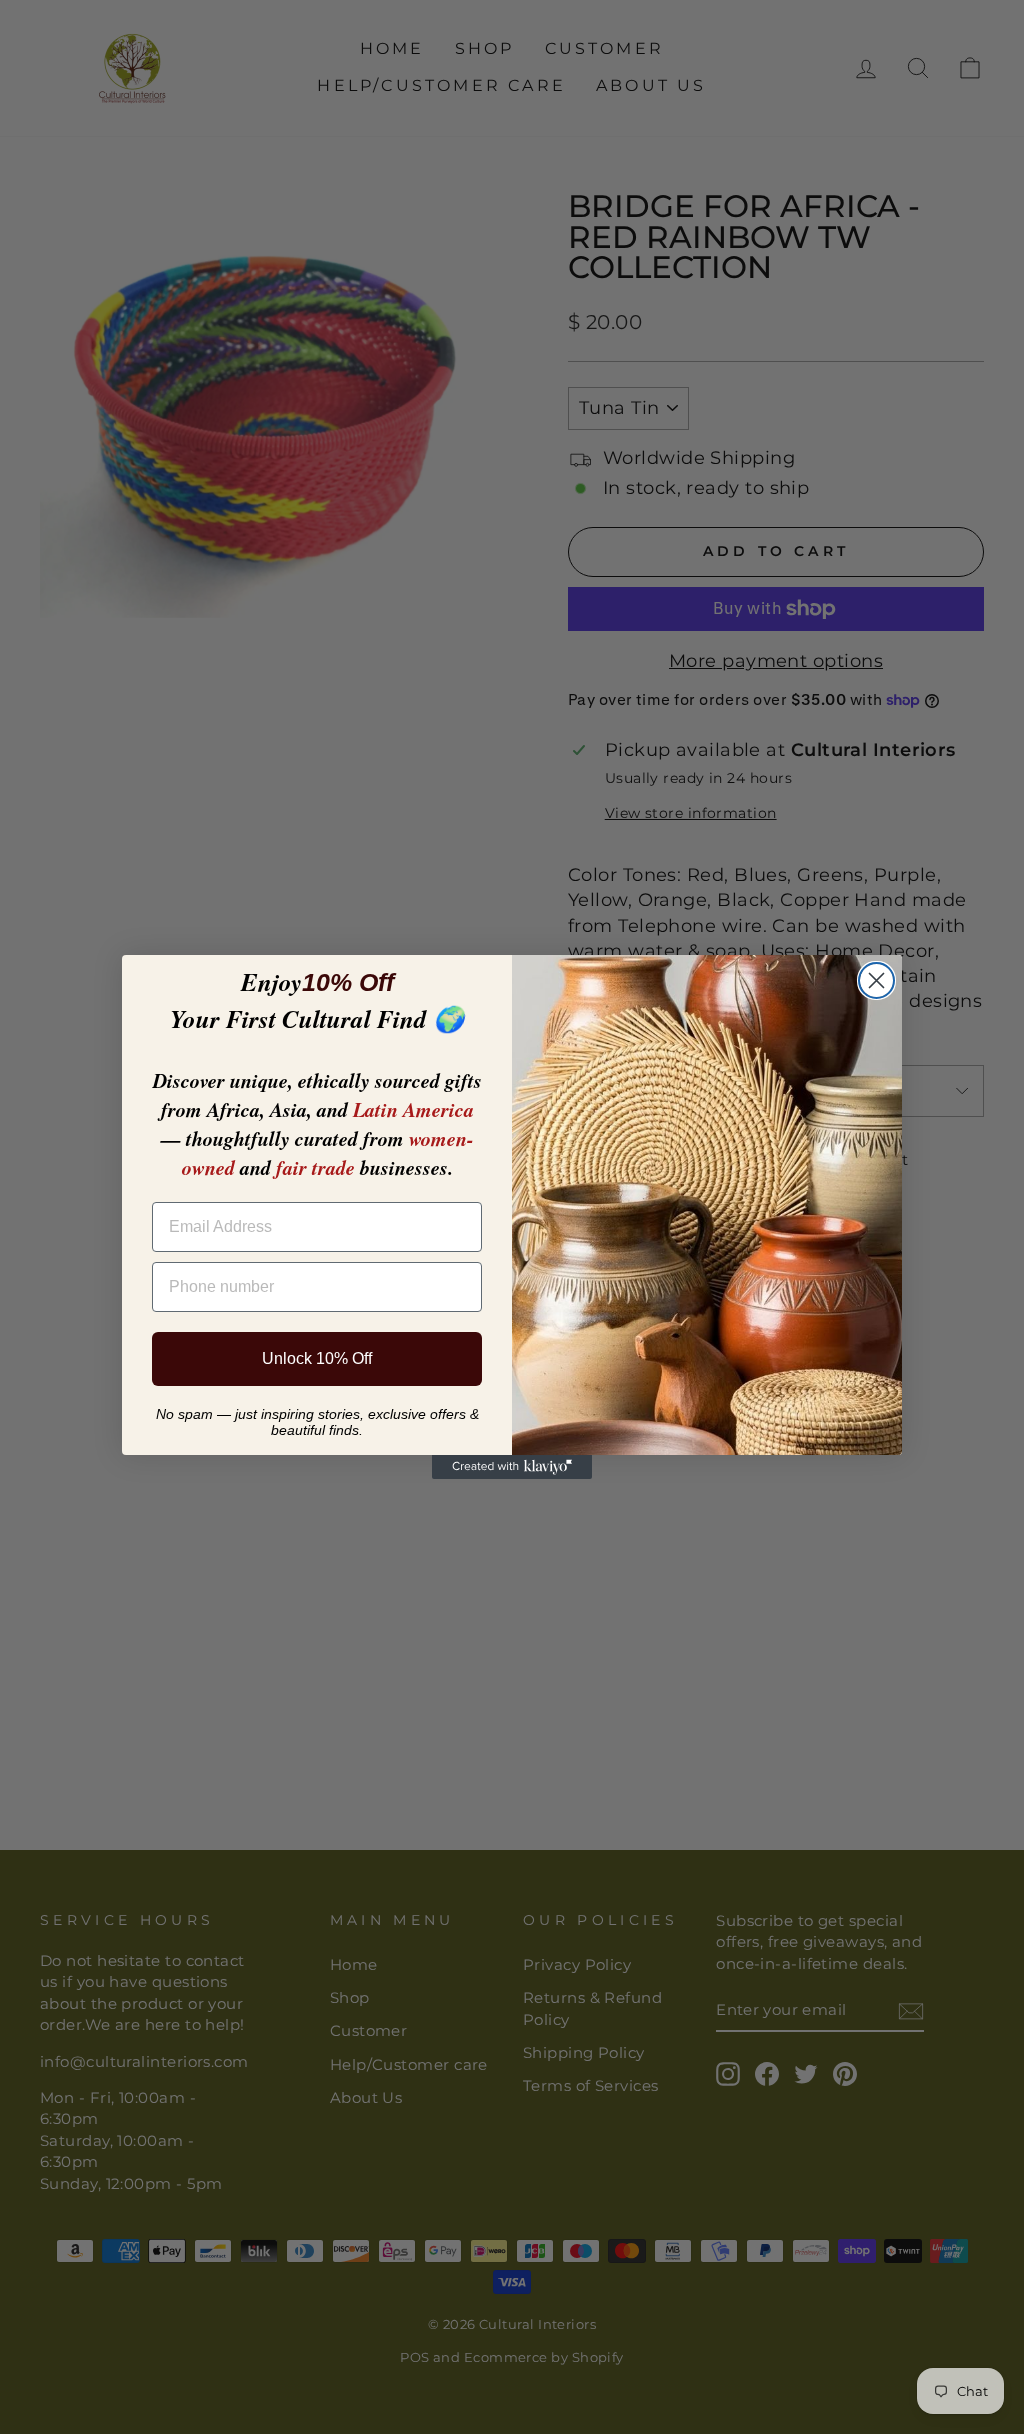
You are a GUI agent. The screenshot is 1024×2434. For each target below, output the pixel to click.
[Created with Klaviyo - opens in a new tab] (512, 1467)
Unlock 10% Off (317, 1358)
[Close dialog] (876, 980)
